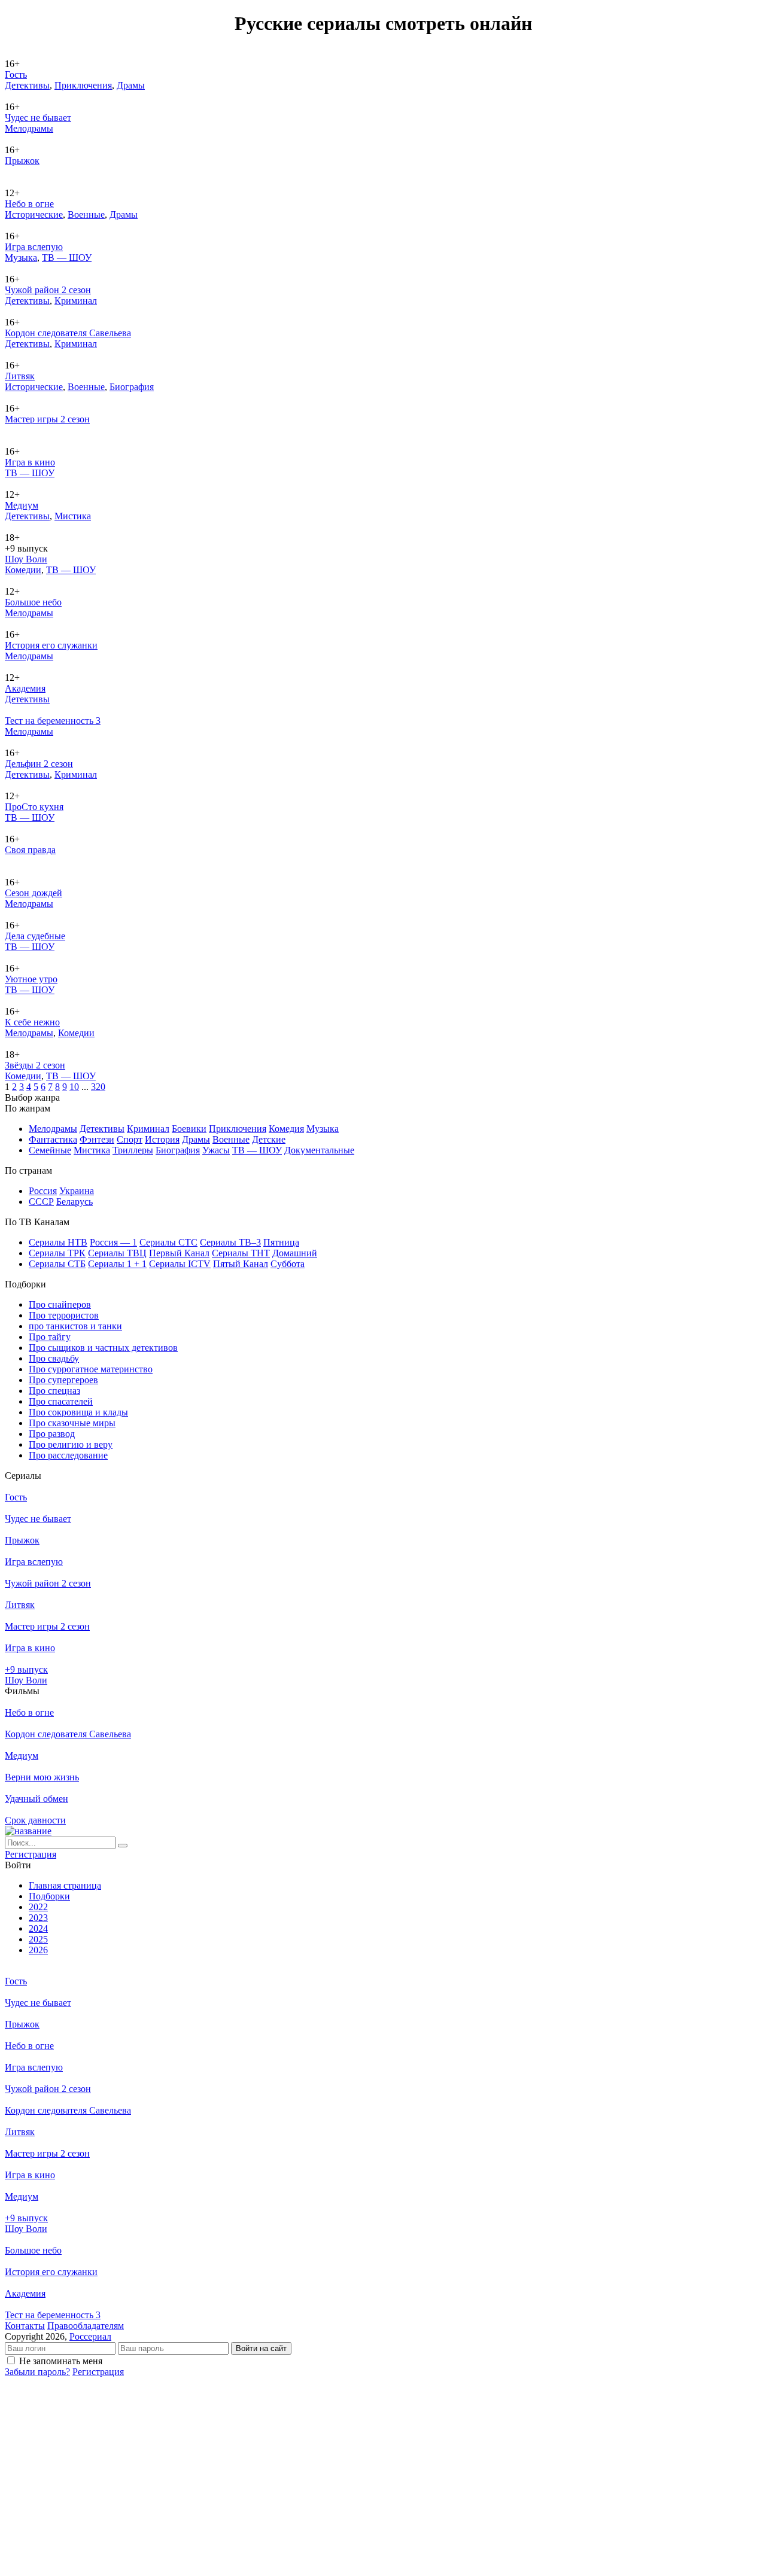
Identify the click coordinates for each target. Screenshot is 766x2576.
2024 (38, 1928)
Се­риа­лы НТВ (58, 1242)
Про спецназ (54, 1391)
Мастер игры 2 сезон (47, 419)
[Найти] (123, 1846)
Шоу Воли (26, 559)
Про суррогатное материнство (91, 1369)
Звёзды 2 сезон (35, 1065)
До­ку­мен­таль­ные (319, 1150)
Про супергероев (63, 1380)
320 (98, 1087)
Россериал (90, 2336)
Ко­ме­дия (286, 1129)
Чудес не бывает (38, 118)
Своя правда (30, 850)
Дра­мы (131, 85)
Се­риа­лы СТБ (57, 1264)
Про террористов (64, 1315)
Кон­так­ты (25, 2326)
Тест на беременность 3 (53, 721)
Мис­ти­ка (73, 516)
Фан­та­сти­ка (53, 1139)
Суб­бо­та (288, 1264)
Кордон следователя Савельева (68, 333)
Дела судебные (35, 936)
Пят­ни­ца (281, 1242)
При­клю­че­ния (83, 85)
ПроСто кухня (34, 807)
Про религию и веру (71, 1444)
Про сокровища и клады (78, 1412)
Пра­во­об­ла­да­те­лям (86, 2326)
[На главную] (28, 1831)
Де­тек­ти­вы (27, 85)
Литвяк (20, 376)
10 (74, 1087)
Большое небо (33, 602)
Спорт (130, 1139)
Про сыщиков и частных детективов (103, 1348)
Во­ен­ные (86, 214)
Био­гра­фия (132, 387)
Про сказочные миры (72, 1423)
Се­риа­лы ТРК (57, 1253)
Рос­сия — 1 (113, 1242)
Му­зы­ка (21, 258)
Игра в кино (30, 462)
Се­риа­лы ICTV (180, 1264)
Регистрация (98, 2372)
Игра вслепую (34, 247)
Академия (25, 688)
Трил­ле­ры (133, 1150)
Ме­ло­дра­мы (29, 128)
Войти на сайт (261, 2348)
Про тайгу (50, 1337)
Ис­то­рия (162, 1139)
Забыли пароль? (37, 2372)
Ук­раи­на (77, 1191)
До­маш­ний (295, 1253)
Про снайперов (60, 1304)
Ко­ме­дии (23, 570)
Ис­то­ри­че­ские (34, 214)
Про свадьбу (54, 1358)
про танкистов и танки (75, 1326)
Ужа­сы (216, 1150)
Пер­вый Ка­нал (179, 1253)
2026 (38, 1950)
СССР (41, 1202)
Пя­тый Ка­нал (241, 1264)
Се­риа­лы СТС (168, 1242)
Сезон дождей (34, 893)
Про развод (52, 1434)
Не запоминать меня (61, 2361)
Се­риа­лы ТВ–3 (230, 1242)
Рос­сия (43, 1191)
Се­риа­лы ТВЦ (117, 1253)
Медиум (22, 505)
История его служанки (51, 645)
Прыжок (22, 161)
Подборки (49, 1896)
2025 (38, 1939)
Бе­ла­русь (75, 1202)
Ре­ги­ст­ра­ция (31, 1854)
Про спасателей (61, 1401)
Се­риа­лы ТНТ (241, 1253)
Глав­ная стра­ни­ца (65, 1885)
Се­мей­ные (50, 1150)
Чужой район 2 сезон (48, 290)
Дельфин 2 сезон (39, 764)
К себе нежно (32, 1022)
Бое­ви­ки (189, 1129)
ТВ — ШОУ (67, 258)
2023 (38, 1918)
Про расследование (68, 1455)
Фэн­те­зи (97, 1139)
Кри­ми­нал (76, 301)
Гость (16, 74)
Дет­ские (269, 1139)
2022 (38, 1907)
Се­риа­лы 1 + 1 (117, 1264)
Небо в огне (29, 204)
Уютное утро (31, 979)
